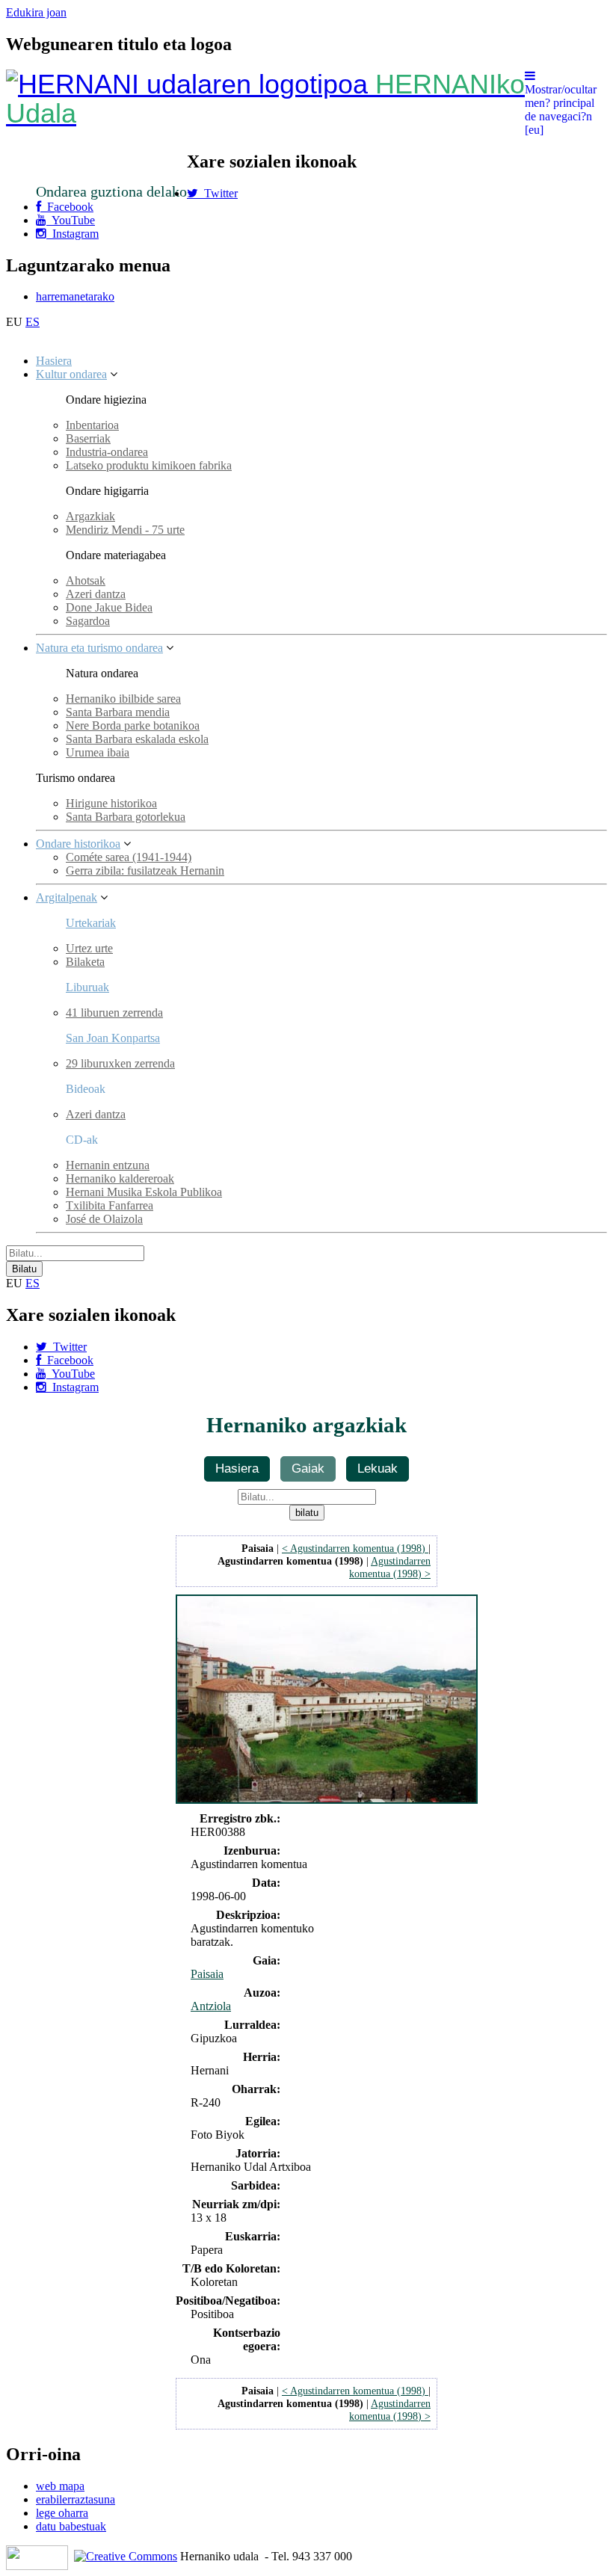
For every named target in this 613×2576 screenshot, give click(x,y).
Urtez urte (89, 948)
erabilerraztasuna (76, 2499)
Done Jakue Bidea (109, 607)
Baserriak (88, 438)
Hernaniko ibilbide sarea (123, 699)
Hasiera (54, 361)
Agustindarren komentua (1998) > (390, 1567)
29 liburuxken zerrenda (120, 1063)
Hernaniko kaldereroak (120, 1178)
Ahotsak (86, 580)
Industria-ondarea (107, 452)
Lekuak (378, 1468)
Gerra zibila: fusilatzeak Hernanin (145, 871)
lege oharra (62, 2513)
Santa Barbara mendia (118, 712)
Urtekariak (91, 923)
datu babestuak (71, 2526)
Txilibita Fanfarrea (110, 1205)
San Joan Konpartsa (113, 1038)
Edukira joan (36, 12)
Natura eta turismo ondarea (99, 648)
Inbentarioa (92, 425)
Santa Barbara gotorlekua (126, 817)
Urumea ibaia (98, 752)
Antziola (211, 2006)
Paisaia (207, 1974)
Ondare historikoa (78, 844)
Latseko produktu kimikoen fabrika (149, 465)
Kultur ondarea (71, 374)
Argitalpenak (67, 897)
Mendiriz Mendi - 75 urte (125, 530)
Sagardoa (88, 621)
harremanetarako (75, 296)
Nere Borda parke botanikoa (133, 725)
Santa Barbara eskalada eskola (137, 739)
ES (33, 322)
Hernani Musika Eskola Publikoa (144, 1192)
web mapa (60, 2486)
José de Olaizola (104, 1219)
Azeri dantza (96, 594)
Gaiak (308, 1468)
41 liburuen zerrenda (114, 1013)
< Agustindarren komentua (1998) (355, 1548)
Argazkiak (90, 516)
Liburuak (87, 987)
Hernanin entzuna (108, 1165)
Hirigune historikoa (111, 803)
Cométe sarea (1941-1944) (129, 857)
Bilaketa (85, 962)
